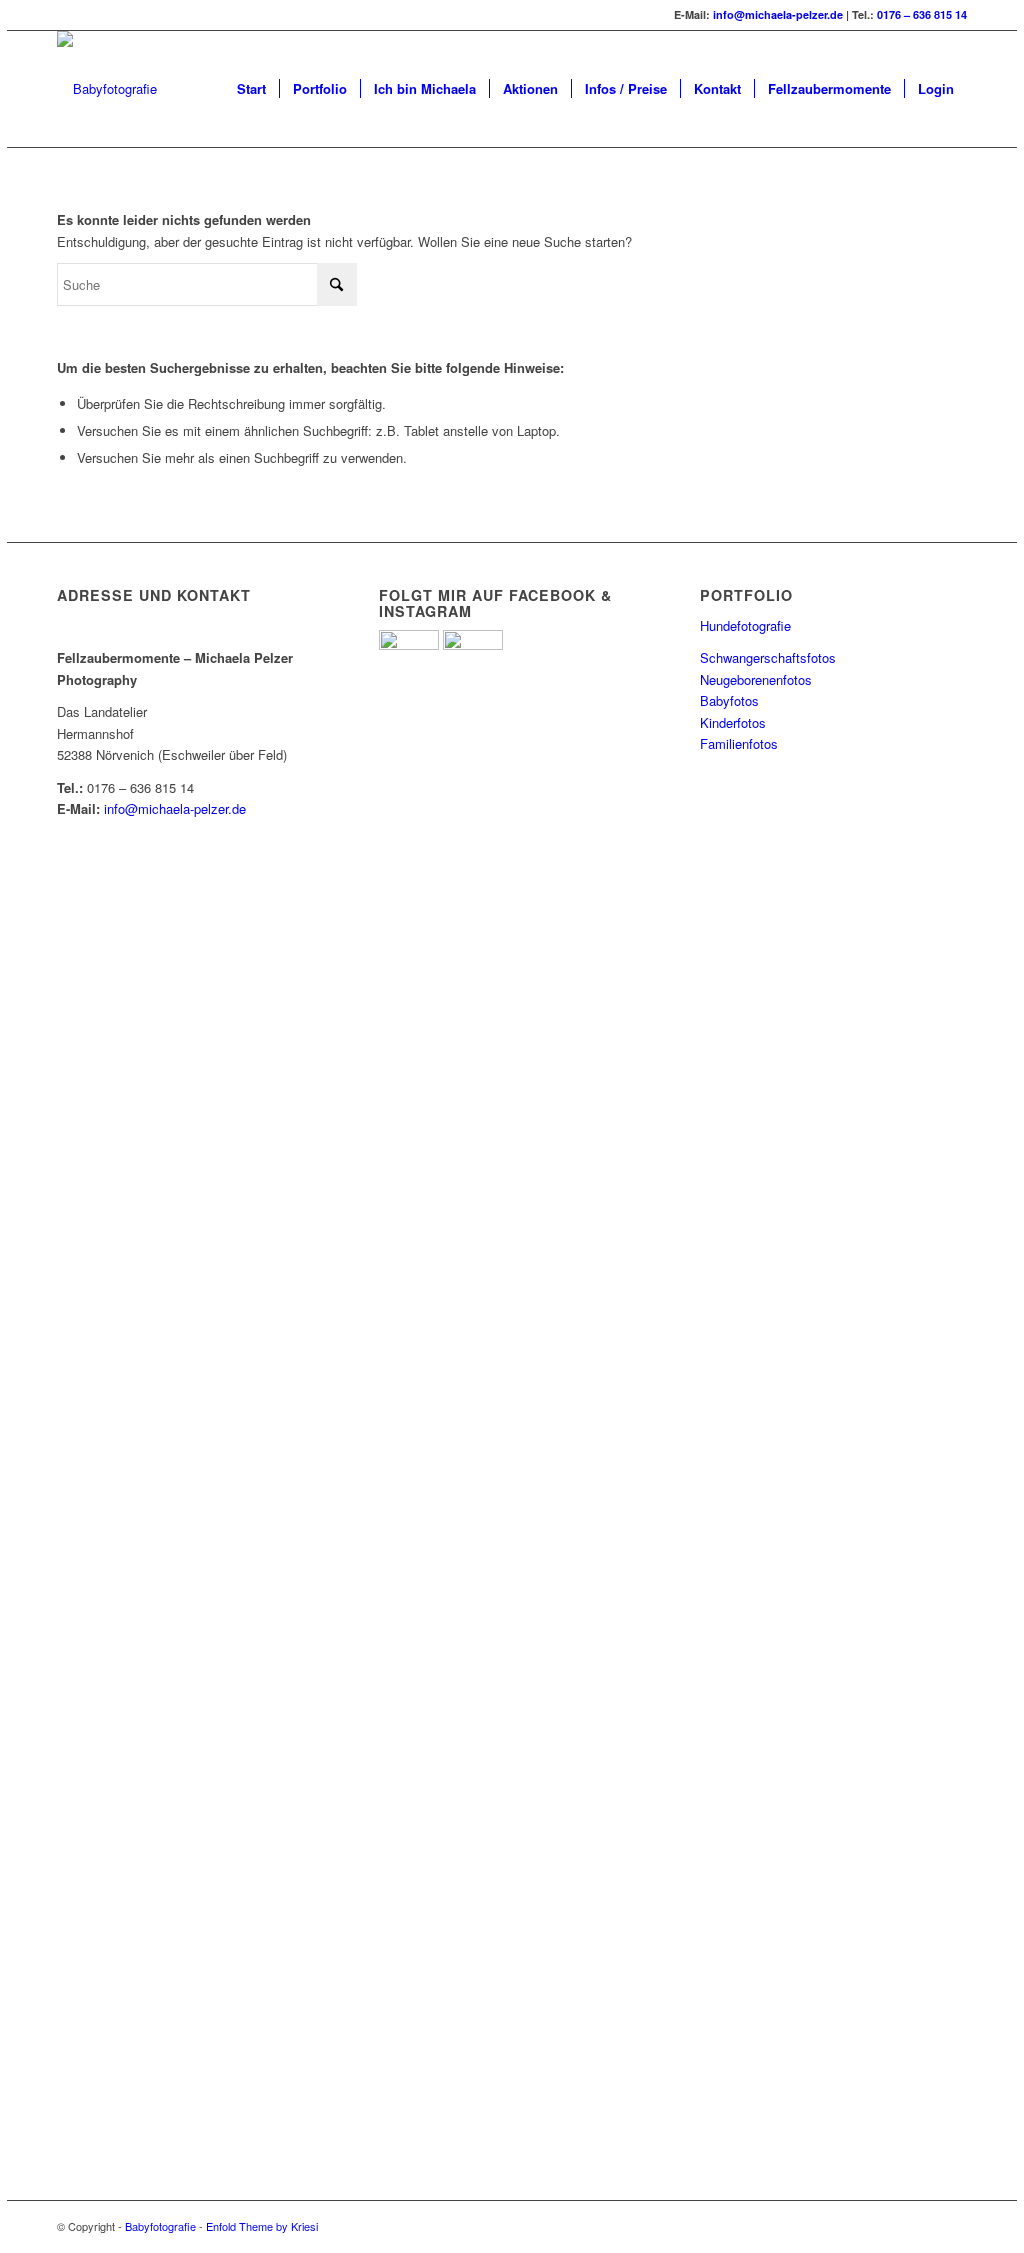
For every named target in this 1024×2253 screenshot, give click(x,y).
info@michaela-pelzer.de (778, 14)
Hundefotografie (745, 625)
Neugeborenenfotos (756, 679)
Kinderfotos (733, 722)
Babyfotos (729, 700)
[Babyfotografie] (107, 89)
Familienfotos (739, 743)
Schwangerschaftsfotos (768, 657)
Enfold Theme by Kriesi (262, 2226)
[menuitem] (251, 89)
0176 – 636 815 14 (922, 14)
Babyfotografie (160, 2226)
